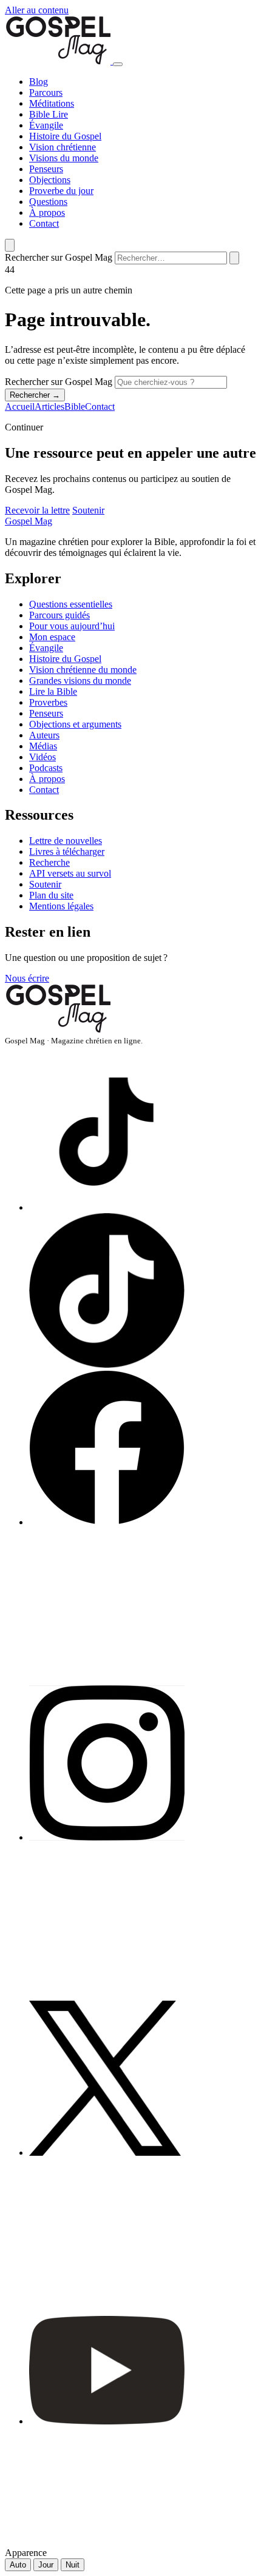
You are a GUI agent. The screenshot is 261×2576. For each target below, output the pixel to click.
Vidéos (42, 757)
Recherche (49, 862)
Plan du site (51, 895)
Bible (41, 114)
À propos (47, 212)
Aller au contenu (37, 10)
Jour (46, 2565)
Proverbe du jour (61, 191)
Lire (60, 114)
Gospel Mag (29, 521)
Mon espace (52, 637)
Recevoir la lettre (37, 510)
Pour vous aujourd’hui (72, 626)
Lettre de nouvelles (66, 841)
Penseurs (46, 169)
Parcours (46, 92)
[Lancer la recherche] (234, 258)
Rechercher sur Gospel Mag (59, 257)
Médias (43, 746)
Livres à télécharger (67, 851)
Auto (18, 2565)
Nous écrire (27, 978)
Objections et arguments (75, 724)
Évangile (46, 125)
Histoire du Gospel (65, 136)
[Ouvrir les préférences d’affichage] (10, 245)
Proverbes (48, 702)
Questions (48, 202)
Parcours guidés (59, 615)
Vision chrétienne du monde (83, 670)
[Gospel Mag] (59, 61)
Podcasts (46, 768)
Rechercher (35, 395)
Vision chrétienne (63, 147)
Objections (50, 180)
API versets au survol (70, 873)
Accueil (20, 406)
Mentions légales (61, 906)
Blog (39, 82)
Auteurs (44, 735)
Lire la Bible (53, 691)
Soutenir (88, 510)
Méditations (52, 103)
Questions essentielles (71, 604)
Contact (44, 223)
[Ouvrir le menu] (118, 64)
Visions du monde (64, 158)
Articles (49, 406)
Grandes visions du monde (80, 681)
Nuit (73, 2565)
